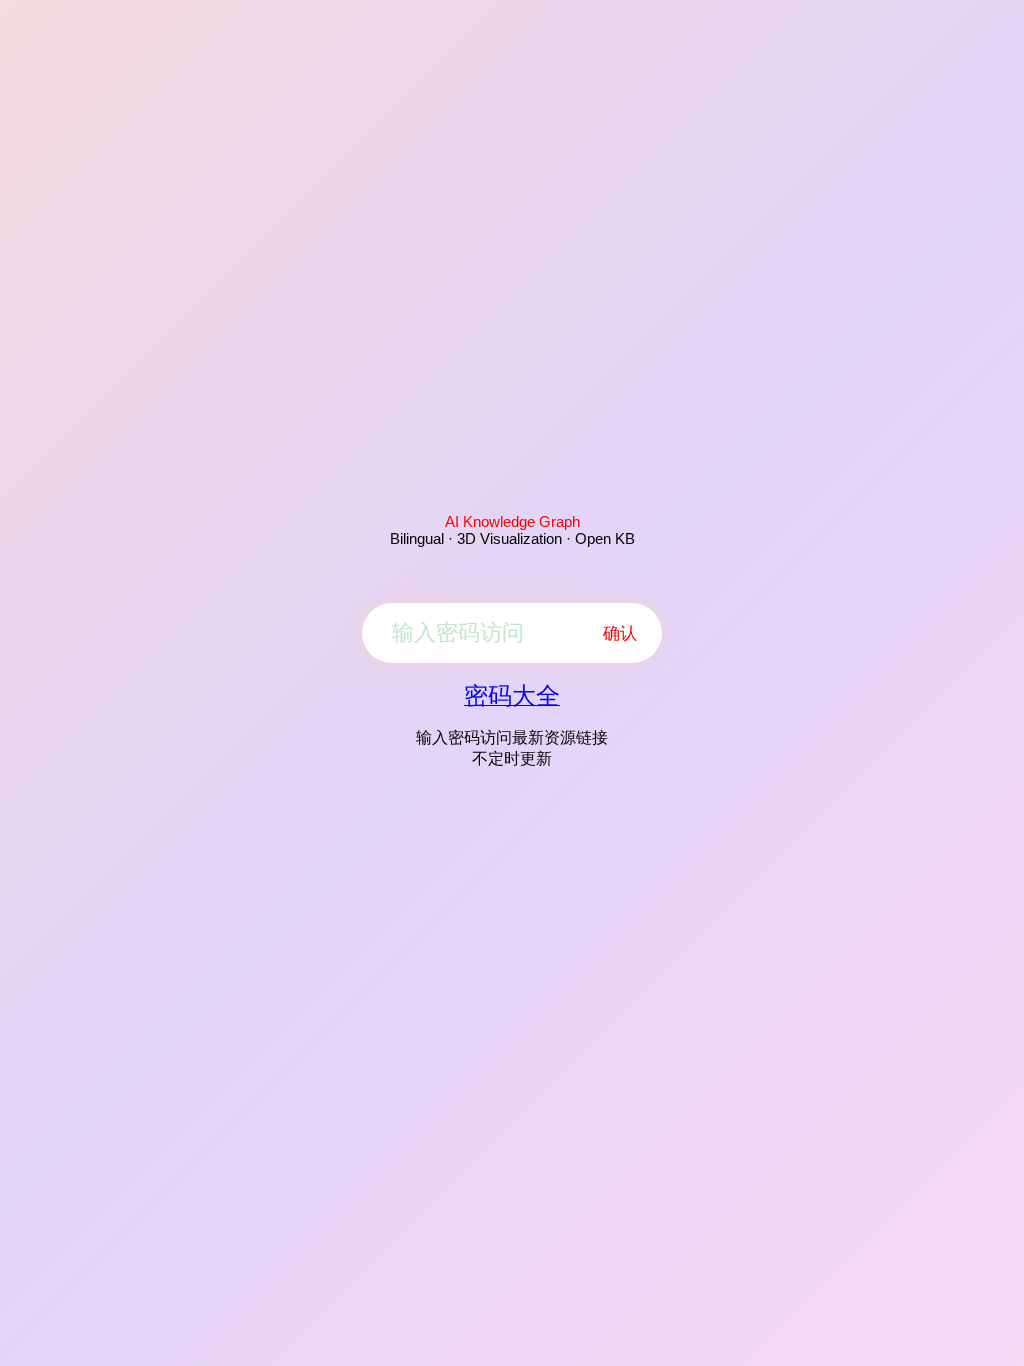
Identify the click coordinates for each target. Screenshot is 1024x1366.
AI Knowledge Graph (512, 521)
